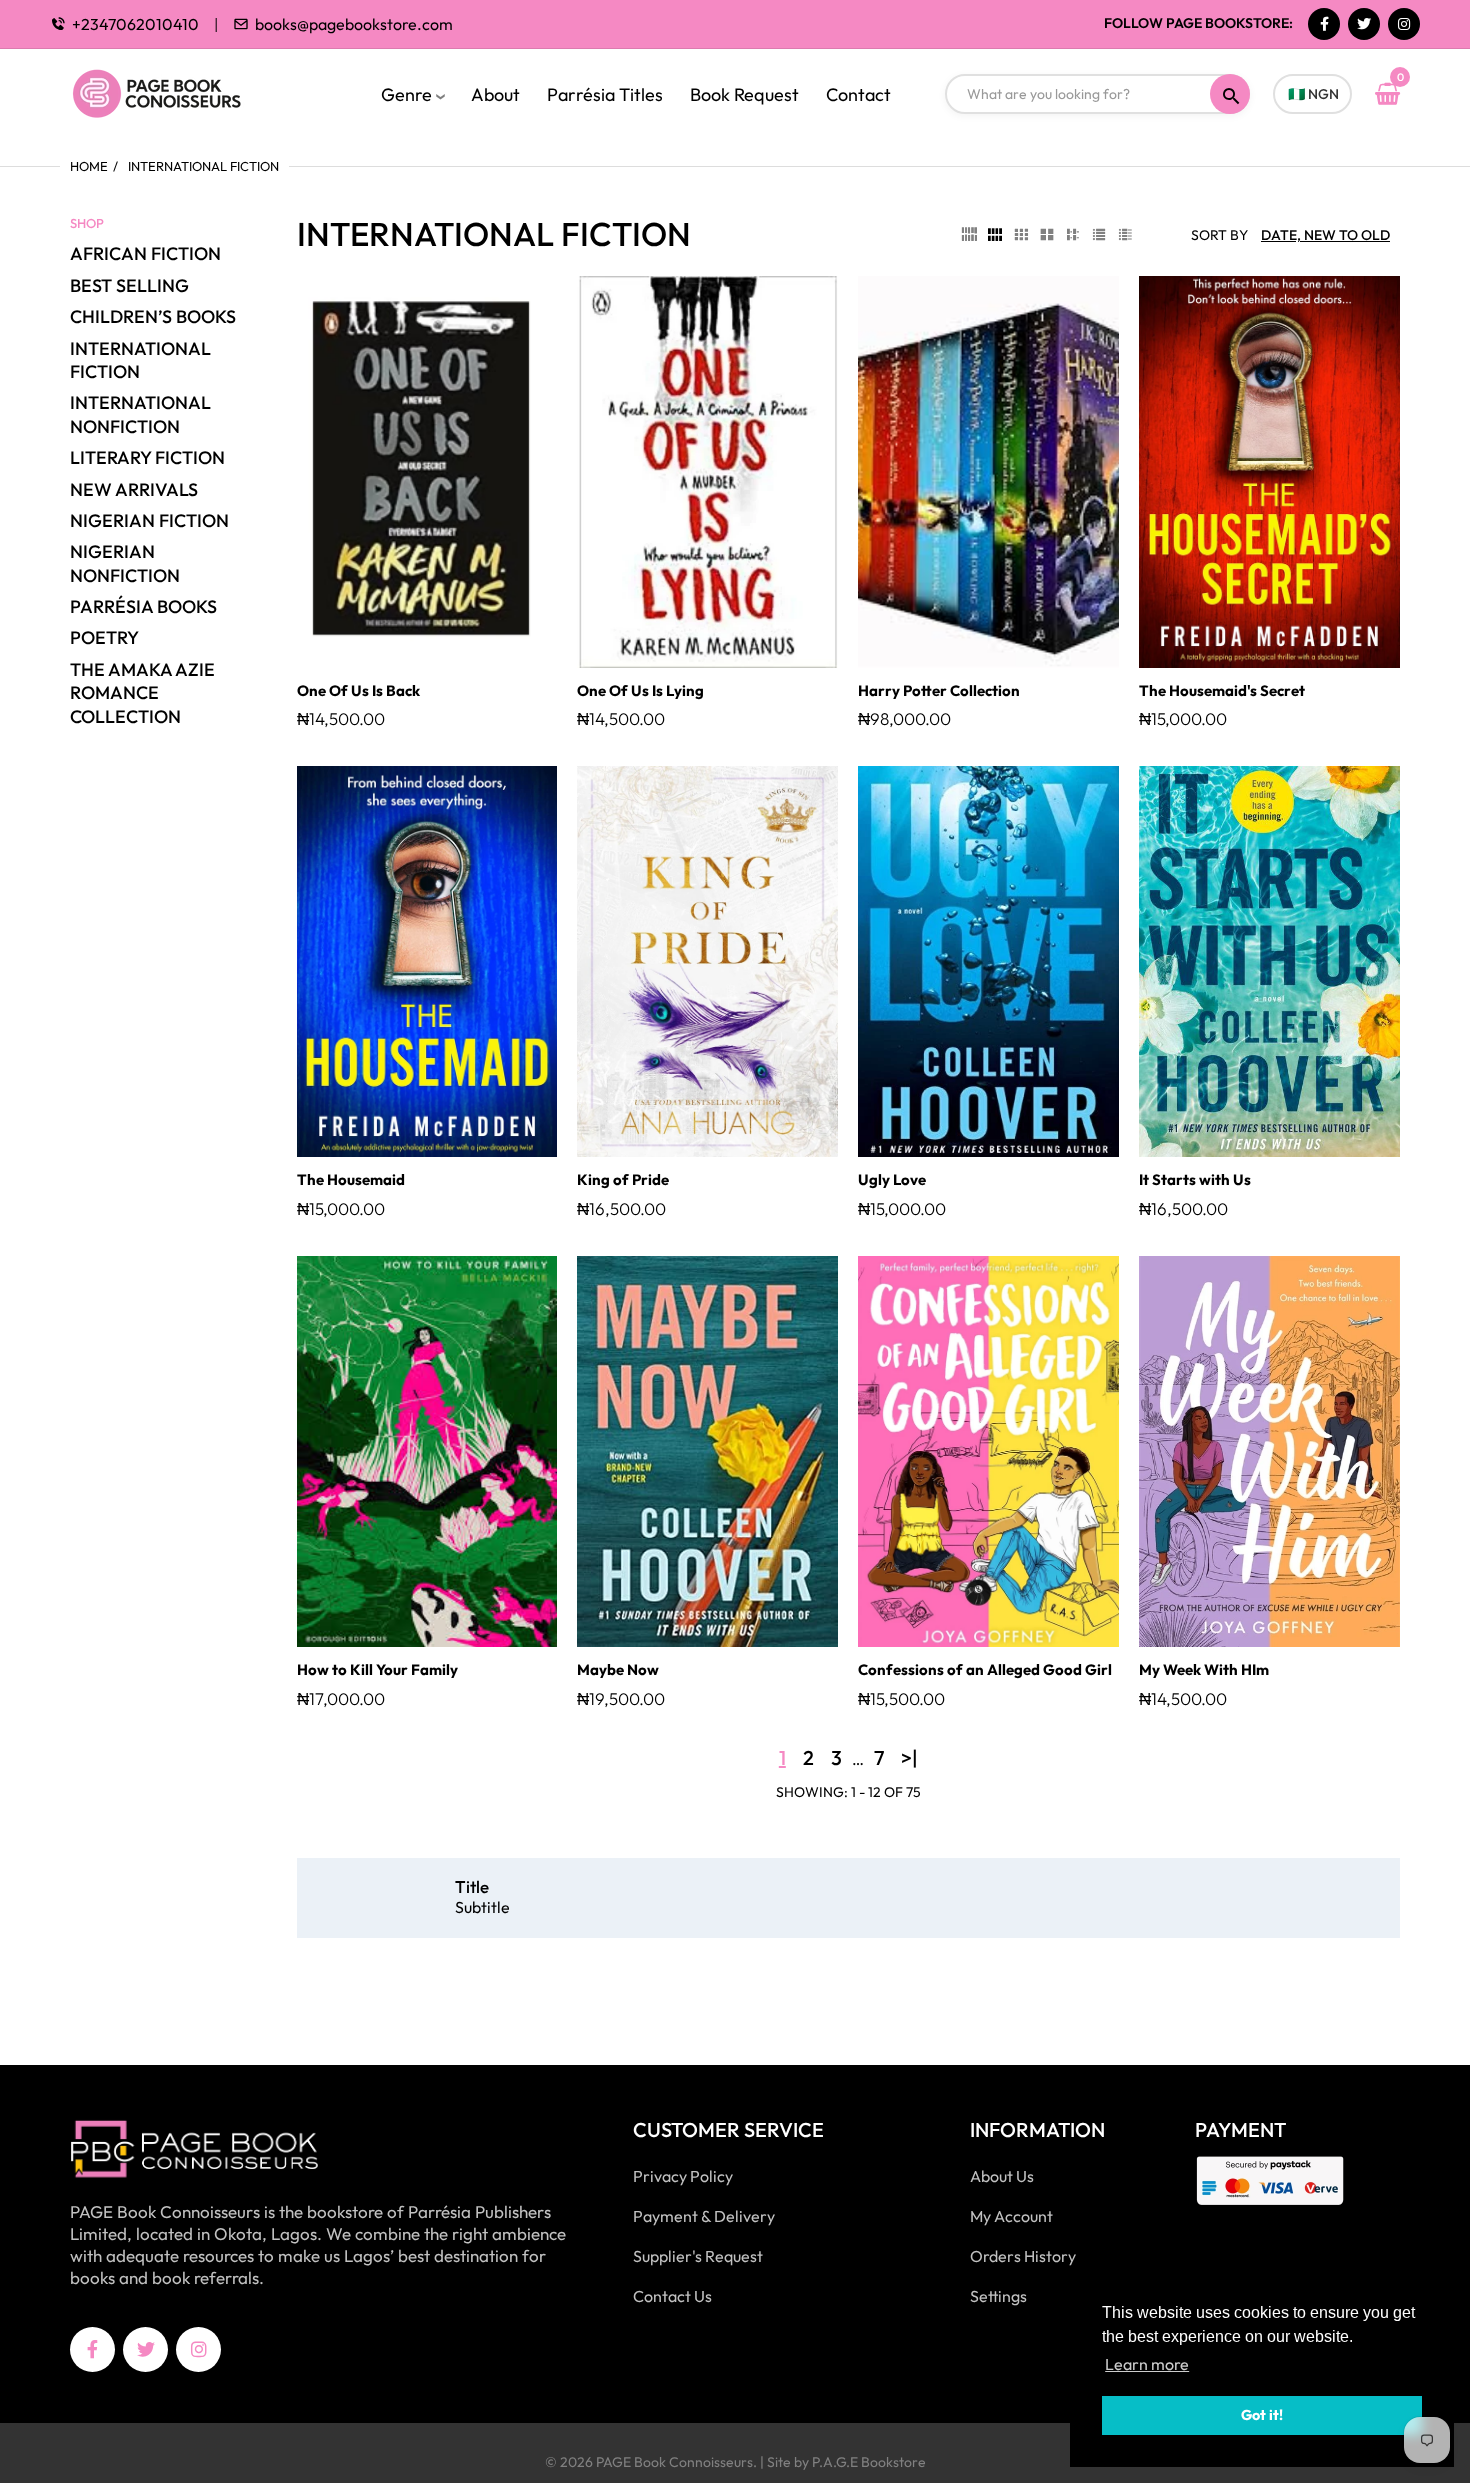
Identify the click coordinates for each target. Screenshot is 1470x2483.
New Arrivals (134, 489)
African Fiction (145, 253)
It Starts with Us (1195, 1179)
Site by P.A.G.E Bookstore (846, 2462)
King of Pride (623, 1179)
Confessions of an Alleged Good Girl (985, 1669)
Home (89, 166)
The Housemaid (351, 1179)
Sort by (1219, 235)
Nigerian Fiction (149, 520)
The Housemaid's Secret (1222, 690)
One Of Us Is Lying (640, 690)
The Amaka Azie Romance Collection (142, 693)
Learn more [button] (1147, 2364)
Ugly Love (892, 1179)
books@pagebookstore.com (354, 24)
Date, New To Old (1325, 235)
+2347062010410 (135, 24)
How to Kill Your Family (377, 1669)
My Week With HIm (1204, 1669)
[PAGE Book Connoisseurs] (177, 91)
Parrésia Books (143, 606)
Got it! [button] (1262, 2415)
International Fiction (140, 360)
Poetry (104, 637)
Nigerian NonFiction (125, 563)
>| (909, 1757)
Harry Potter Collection (939, 690)
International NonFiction (140, 414)
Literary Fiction (147, 457)
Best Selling (129, 285)
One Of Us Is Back (358, 690)
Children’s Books (153, 316)
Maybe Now (618, 1669)
